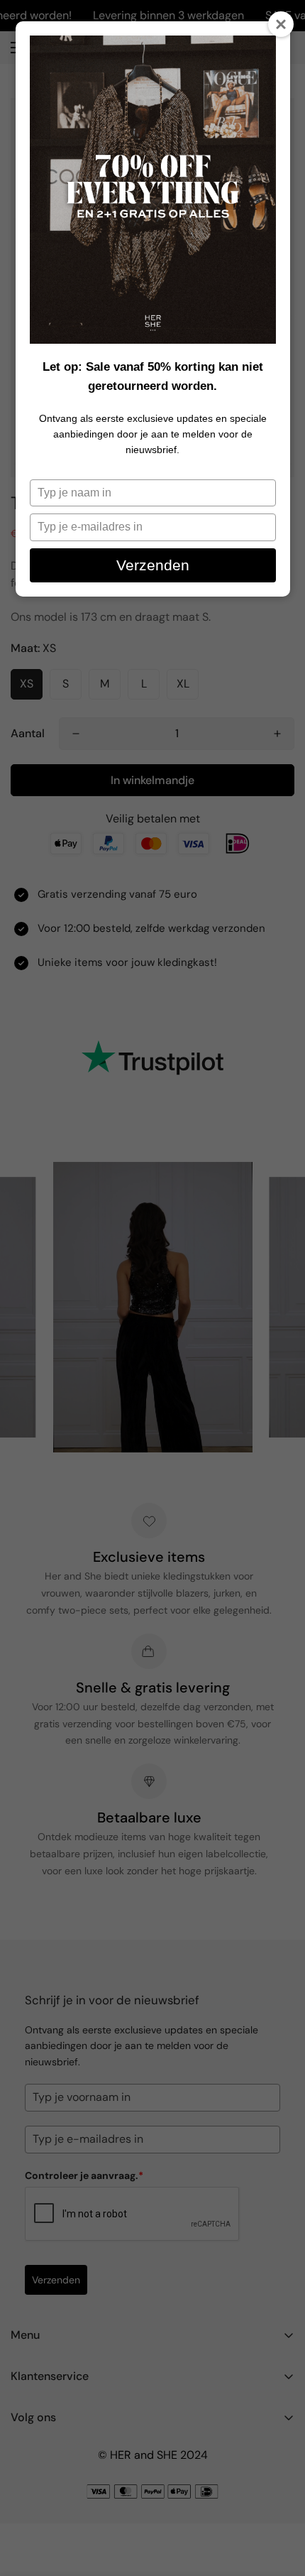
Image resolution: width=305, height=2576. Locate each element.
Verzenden (153, 565)
